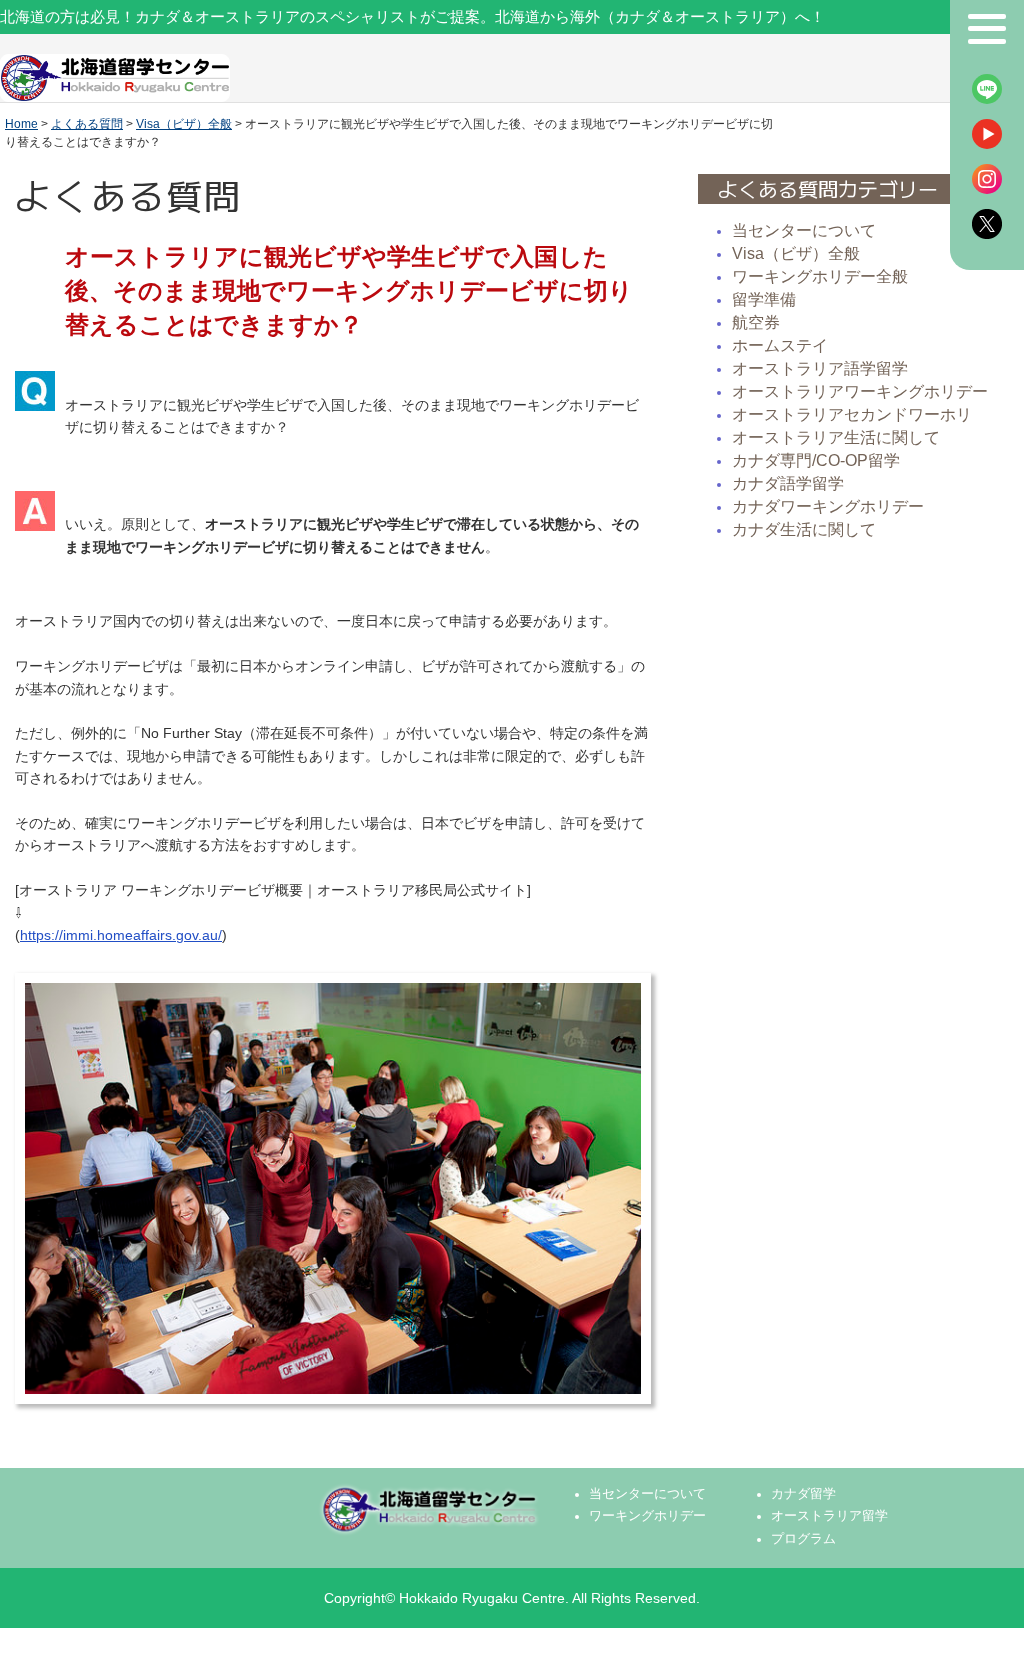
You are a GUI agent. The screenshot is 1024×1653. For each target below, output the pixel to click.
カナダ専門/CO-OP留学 (816, 460)
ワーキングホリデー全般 (820, 276)
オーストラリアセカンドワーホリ (852, 414)
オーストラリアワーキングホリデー (860, 391)
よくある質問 (87, 124)
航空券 (756, 322)
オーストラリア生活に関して (836, 437)
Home (21, 124)
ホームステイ (780, 345)
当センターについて (804, 230)
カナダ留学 (803, 1494)
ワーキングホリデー (647, 1516)
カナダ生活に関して (804, 529)
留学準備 (764, 299)
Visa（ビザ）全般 (184, 124)
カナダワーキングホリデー (828, 506)
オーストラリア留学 (829, 1516)
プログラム (803, 1539)
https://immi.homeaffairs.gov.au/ (121, 935)
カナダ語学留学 (788, 483)
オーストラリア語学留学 (820, 368)
